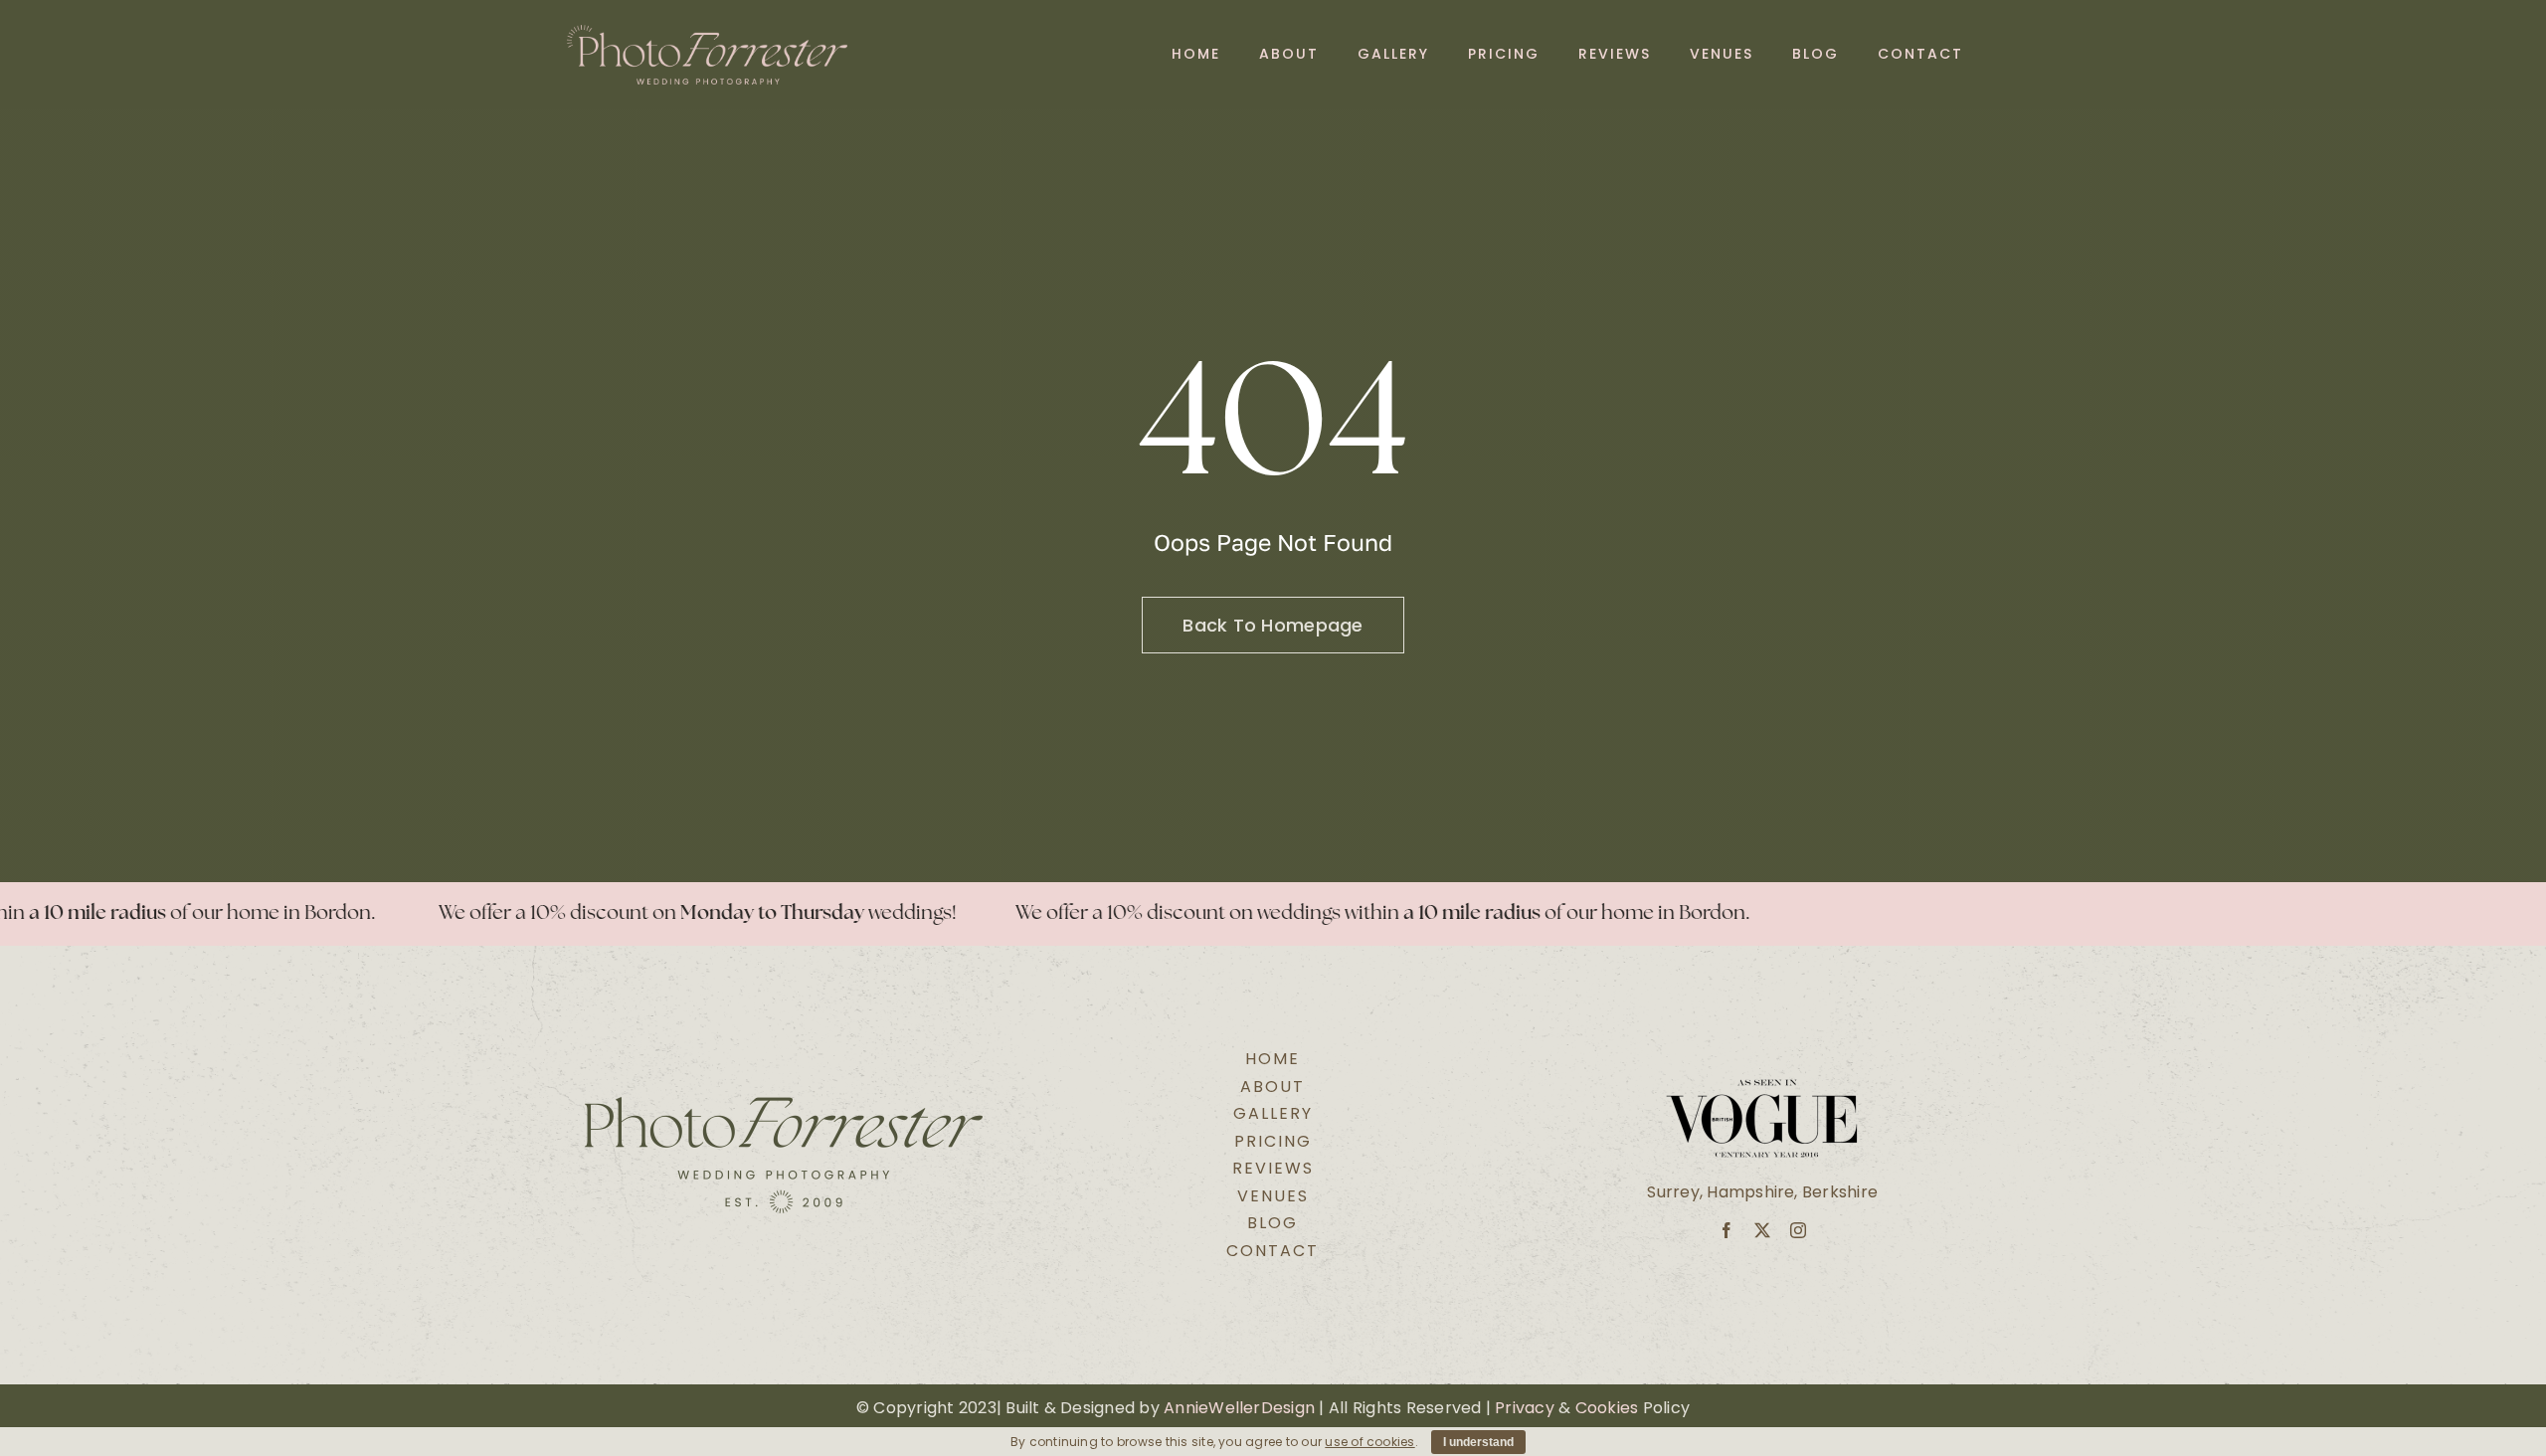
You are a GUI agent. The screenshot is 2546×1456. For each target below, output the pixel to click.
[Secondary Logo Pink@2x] (708, 32)
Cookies (1607, 1408)
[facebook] (1727, 1230)
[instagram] (1798, 1230)
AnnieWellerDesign (1239, 1408)
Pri (1505, 1408)
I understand (1478, 1442)
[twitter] (1762, 1230)
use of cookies (1369, 1442)
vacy (1535, 1408)
